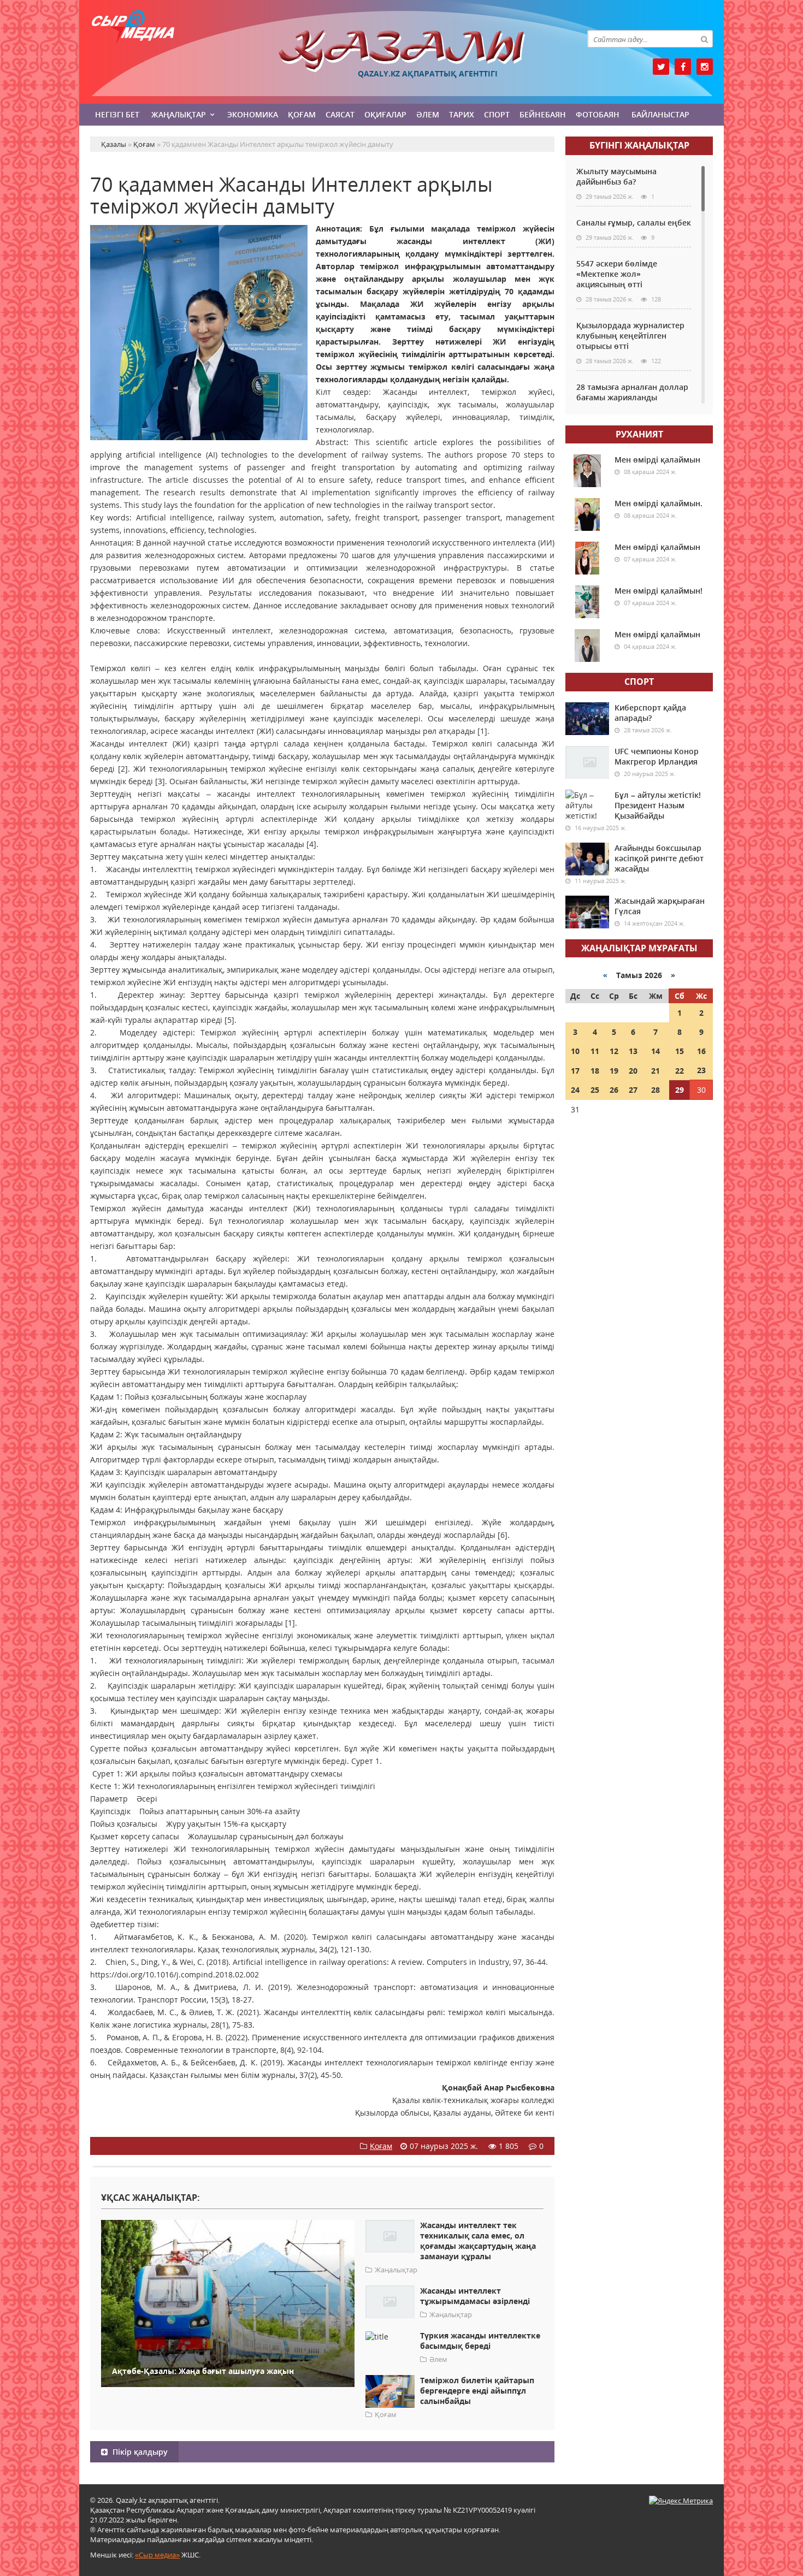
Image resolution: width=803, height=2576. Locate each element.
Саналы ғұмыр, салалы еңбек (634, 223)
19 (614, 1071)
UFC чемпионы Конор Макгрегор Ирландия (657, 756)
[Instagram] (705, 67)
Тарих (462, 114)
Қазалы (401, 51)
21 (656, 1071)
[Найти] (704, 39)
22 (680, 1071)
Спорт (497, 114)
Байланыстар (660, 114)
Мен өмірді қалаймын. (659, 503)
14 (656, 1051)
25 (595, 1090)
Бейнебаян (543, 114)
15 (680, 1051)
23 (701, 1070)
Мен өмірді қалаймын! (659, 591)
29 (680, 1090)
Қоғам (302, 114)
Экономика (253, 114)
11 (595, 1051)
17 (575, 1071)
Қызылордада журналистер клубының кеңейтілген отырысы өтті (630, 336)
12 (614, 1051)
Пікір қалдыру (139, 2452)
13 (633, 1051)
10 (575, 1051)
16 (701, 1051)
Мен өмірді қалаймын (657, 460)
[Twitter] (661, 67)
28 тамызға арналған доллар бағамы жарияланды (632, 392)
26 (614, 1090)
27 (633, 1090)
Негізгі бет (117, 114)
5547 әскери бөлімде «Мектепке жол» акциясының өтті (617, 274)
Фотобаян (598, 114)
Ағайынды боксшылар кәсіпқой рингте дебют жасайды (659, 858)
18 (595, 1071)
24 (575, 1090)
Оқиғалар (385, 114)
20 (633, 1071)
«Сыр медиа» (157, 2555)
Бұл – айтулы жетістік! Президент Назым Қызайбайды (658, 805)
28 (656, 1090)
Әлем (428, 114)
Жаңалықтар (179, 114)
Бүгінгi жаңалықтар (639, 145)
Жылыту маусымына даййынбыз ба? (616, 176)
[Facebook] (683, 67)
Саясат (340, 114)
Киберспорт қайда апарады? (650, 713)
